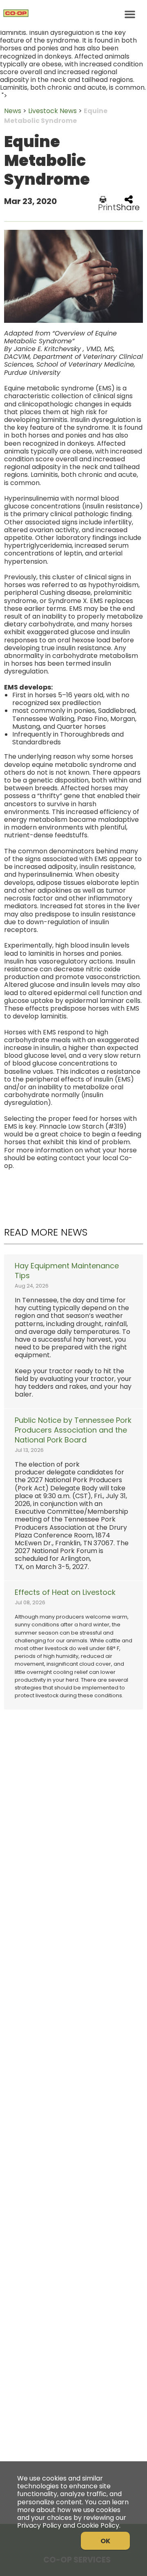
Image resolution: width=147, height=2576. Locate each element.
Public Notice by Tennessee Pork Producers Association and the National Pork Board (73, 1430)
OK (105, 2541)
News (13, 111)
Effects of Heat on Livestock (65, 1592)
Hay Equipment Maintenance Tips (67, 1271)
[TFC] (73, 14)
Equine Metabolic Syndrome (56, 116)
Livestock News (52, 111)
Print (107, 206)
